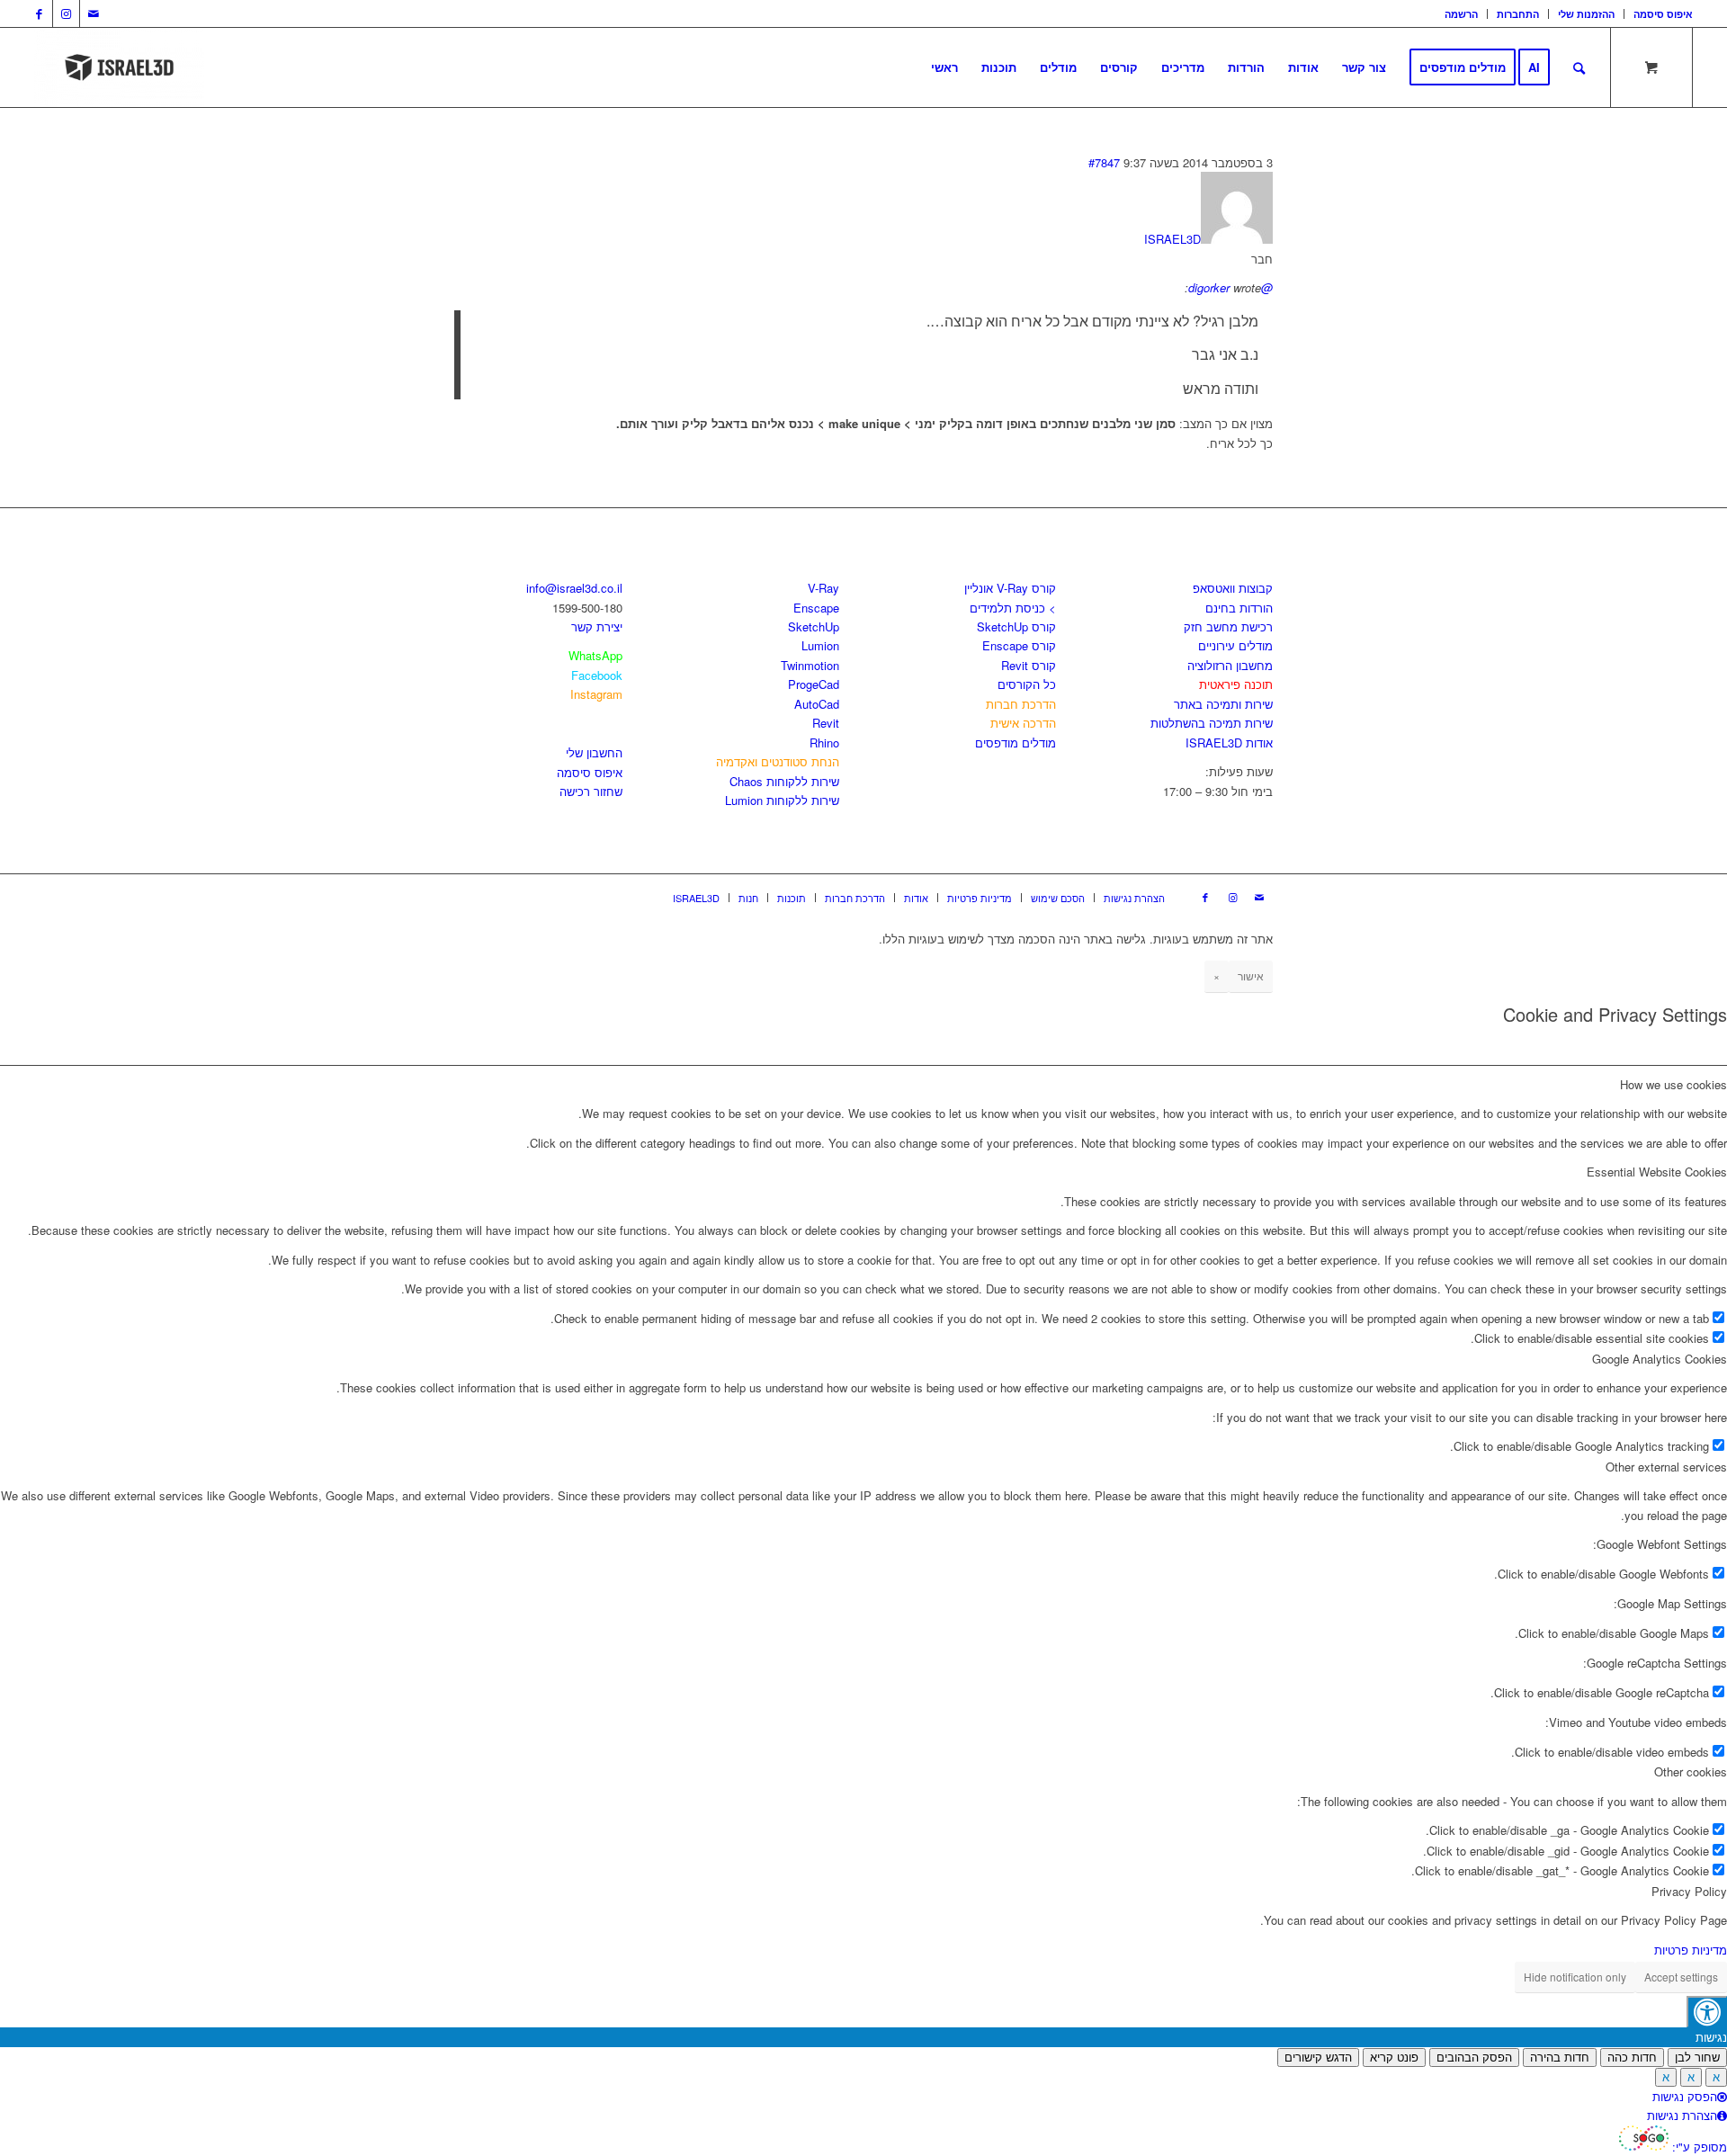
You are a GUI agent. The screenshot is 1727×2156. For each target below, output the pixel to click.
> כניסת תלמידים (1013, 608)
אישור (1251, 975)
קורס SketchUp (1016, 626)
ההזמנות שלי (1586, 14)
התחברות (1518, 14)
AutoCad (817, 704)
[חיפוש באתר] (1579, 67)
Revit (826, 723)
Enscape (816, 608)
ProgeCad (814, 684)
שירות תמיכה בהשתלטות (1212, 723)
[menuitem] (1462, 14)
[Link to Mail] (94, 13)
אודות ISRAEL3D (1229, 743)
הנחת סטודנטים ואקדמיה (778, 761)
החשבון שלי (594, 752)
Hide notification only (1575, 1977)
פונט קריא (1394, 2058)
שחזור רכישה (591, 791)
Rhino (824, 743)
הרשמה (1461, 14)
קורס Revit (1029, 665)
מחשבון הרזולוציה (1230, 665)
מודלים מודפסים (1016, 743)
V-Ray (823, 588)
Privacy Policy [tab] (1689, 1891)
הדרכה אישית (1023, 723)
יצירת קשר (597, 626)
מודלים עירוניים (1235, 645)
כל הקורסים (1027, 684)
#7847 (1104, 162)
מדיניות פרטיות (1691, 1950)
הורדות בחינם (1239, 608)
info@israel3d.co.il (574, 588)
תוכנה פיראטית (1236, 684)
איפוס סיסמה (1663, 14)
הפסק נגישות (1685, 2096)
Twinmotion (810, 665)
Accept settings (1681, 1977)
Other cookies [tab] (1691, 1771)
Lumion (820, 645)
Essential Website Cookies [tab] (1657, 1172)
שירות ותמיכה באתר (1223, 704)
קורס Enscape (1019, 645)
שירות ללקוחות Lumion (782, 800)
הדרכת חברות (1021, 704)
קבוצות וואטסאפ (1233, 588)
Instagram (596, 694)
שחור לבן (1697, 2058)
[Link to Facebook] (39, 13)
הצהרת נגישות (1682, 2115)
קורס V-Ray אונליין (1010, 588)
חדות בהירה (1560, 2058)
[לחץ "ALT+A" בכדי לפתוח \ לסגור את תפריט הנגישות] (1707, 2012)
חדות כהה (1632, 2058)
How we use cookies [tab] (1673, 1084)
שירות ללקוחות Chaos (784, 781)
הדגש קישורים (1318, 2058)
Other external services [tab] (1666, 1467)
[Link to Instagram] (66, 13)
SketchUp (814, 626)
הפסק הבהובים (1474, 2058)
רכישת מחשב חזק (1228, 626)
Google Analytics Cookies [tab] (1660, 1359)
